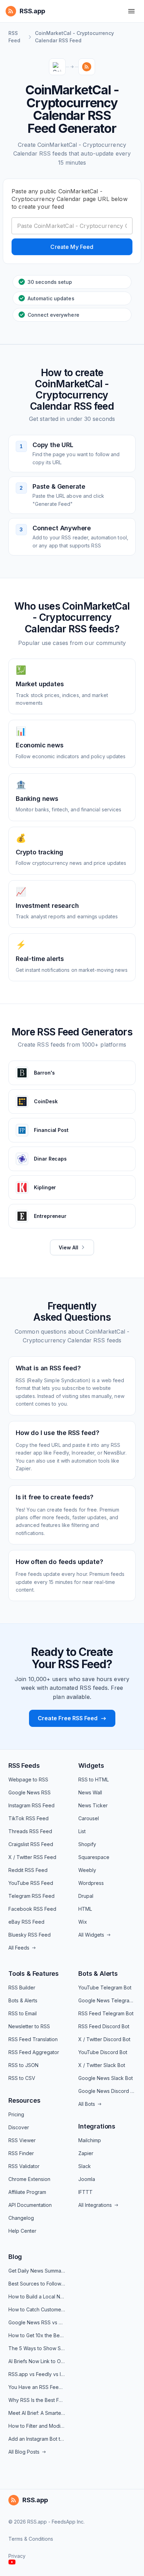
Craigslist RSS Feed (31, 1844)
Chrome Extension (29, 2179)
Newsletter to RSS (29, 2026)
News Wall (90, 1792)
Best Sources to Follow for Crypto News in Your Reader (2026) (37, 2284)
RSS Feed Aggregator (34, 2052)
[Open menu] (131, 11)
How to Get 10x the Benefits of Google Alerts (37, 2335)
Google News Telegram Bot (107, 2000)
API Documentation (30, 2205)
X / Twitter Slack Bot (102, 2065)
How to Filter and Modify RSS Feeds (37, 2426)
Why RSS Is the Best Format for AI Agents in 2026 (37, 2400)
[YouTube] (12, 2562)
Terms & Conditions (31, 2539)
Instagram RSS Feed (31, 1805)
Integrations (97, 2126)
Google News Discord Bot (107, 2091)
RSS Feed (14, 37)
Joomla (87, 2179)
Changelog (21, 2218)
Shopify (87, 1844)
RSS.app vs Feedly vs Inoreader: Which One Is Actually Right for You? (37, 2374)
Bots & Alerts (23, 2000)
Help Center (22, 2231)
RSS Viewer (22, 2140)
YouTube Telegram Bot (105, 1987)
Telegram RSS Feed (31, 1896)
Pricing (16, 2114)
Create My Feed (72, 247)
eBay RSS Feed (26, 1922)
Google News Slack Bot (106, 2078)
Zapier (86, 2153)
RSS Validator (24, 2166)
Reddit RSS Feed (28, 1870)
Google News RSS (30, 1792)
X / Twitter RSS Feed (32, 1857)
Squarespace (94, 1857)
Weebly (87, 1870)
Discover (19, 2127)
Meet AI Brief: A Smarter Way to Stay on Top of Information (37, 2413)
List (82, 1831)
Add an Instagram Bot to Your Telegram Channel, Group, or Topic (37, 2439)
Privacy (17, 2556)
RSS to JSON (23, 2065)
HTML (85, 1909)
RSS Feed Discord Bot (104, 2026)
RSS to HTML (93, 1779)
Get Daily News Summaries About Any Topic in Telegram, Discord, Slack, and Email (37, 2271)
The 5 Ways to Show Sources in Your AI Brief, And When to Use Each (37, 2348)
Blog (15, 2257)
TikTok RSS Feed (28, 1818)
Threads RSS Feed (30, 1831)
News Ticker (93, 1805)
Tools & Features (34, 1974)
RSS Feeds (24, 1766)
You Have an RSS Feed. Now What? (37, 2387)
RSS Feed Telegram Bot (106, 2013)
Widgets (91, 1766)
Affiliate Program (27, 2192)
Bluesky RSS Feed (30, 1935)
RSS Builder (22, 1987)
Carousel (89, 1818)
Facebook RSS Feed (32, 1909)
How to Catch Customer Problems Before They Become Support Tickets (37, 2309)
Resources (24, 2100)
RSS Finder (21, 2153)
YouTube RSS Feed (31, 1883)
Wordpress (91, 1883)
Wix (83, 1922)
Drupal (86, 1896)
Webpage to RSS (28, 1779)
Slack (85, 2166)
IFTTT (85, 2192)
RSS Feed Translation (33, 2039)
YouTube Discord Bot (103, 2052)
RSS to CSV (22, 2078)
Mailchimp (90, 2140)
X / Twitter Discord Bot (104, 2039)
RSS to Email (23, 2013)
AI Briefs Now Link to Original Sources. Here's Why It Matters (37, 2361)
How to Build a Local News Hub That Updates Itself (37, 2297)
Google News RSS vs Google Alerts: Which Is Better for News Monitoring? (37, 2322)
